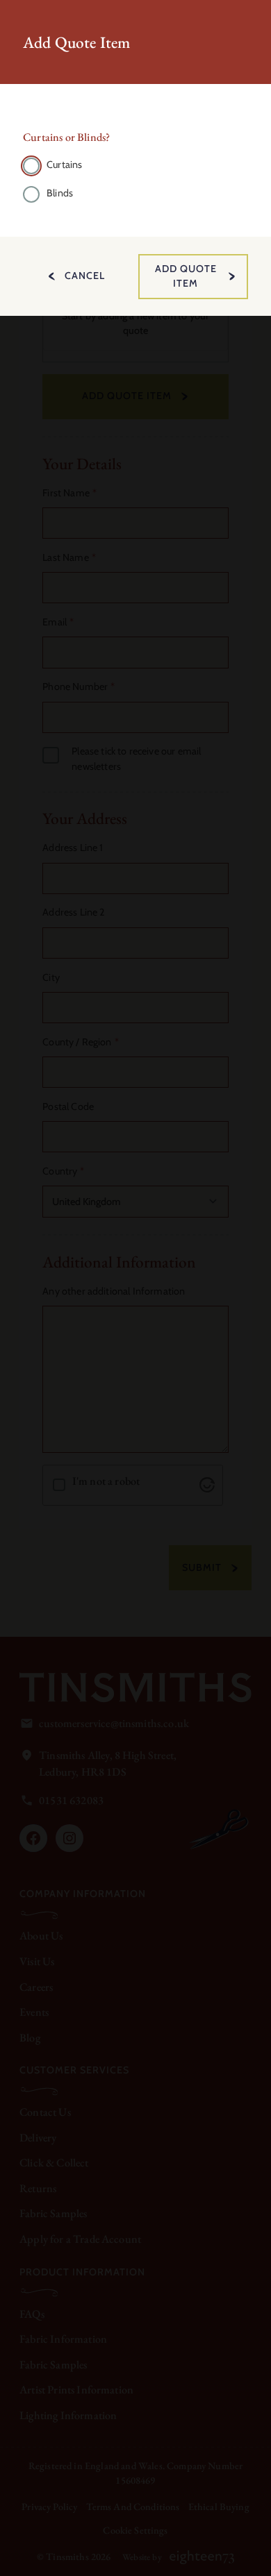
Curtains (64, 165)
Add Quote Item (186, 276)
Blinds (60, 193)
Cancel (85, 276)
